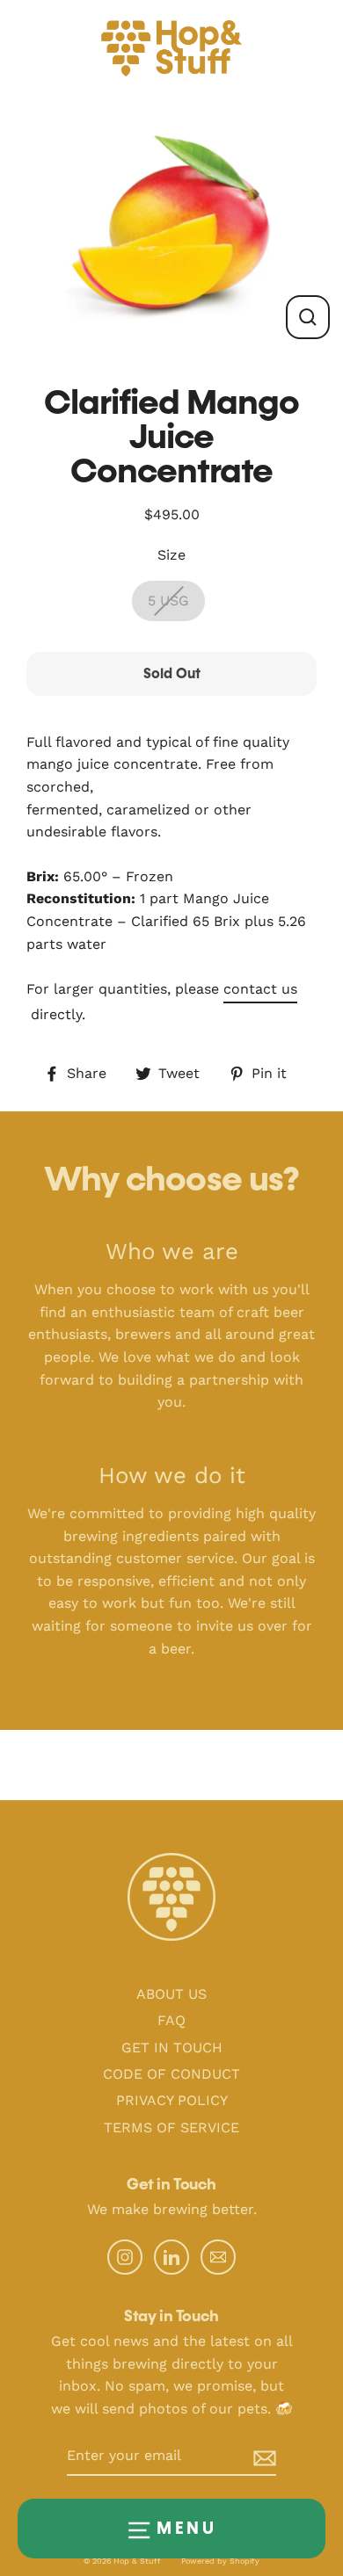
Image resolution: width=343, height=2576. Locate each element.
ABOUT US (171, 1994)
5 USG (168, 601)
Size (171, 555)
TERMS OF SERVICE (171, 2127)
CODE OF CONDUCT (171, 2074)
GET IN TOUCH (172, 2048)
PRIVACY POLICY (172, 2100)
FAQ (171, 2020)
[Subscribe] (251, 2457)
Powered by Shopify (220, 2561)
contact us (260, 989)
